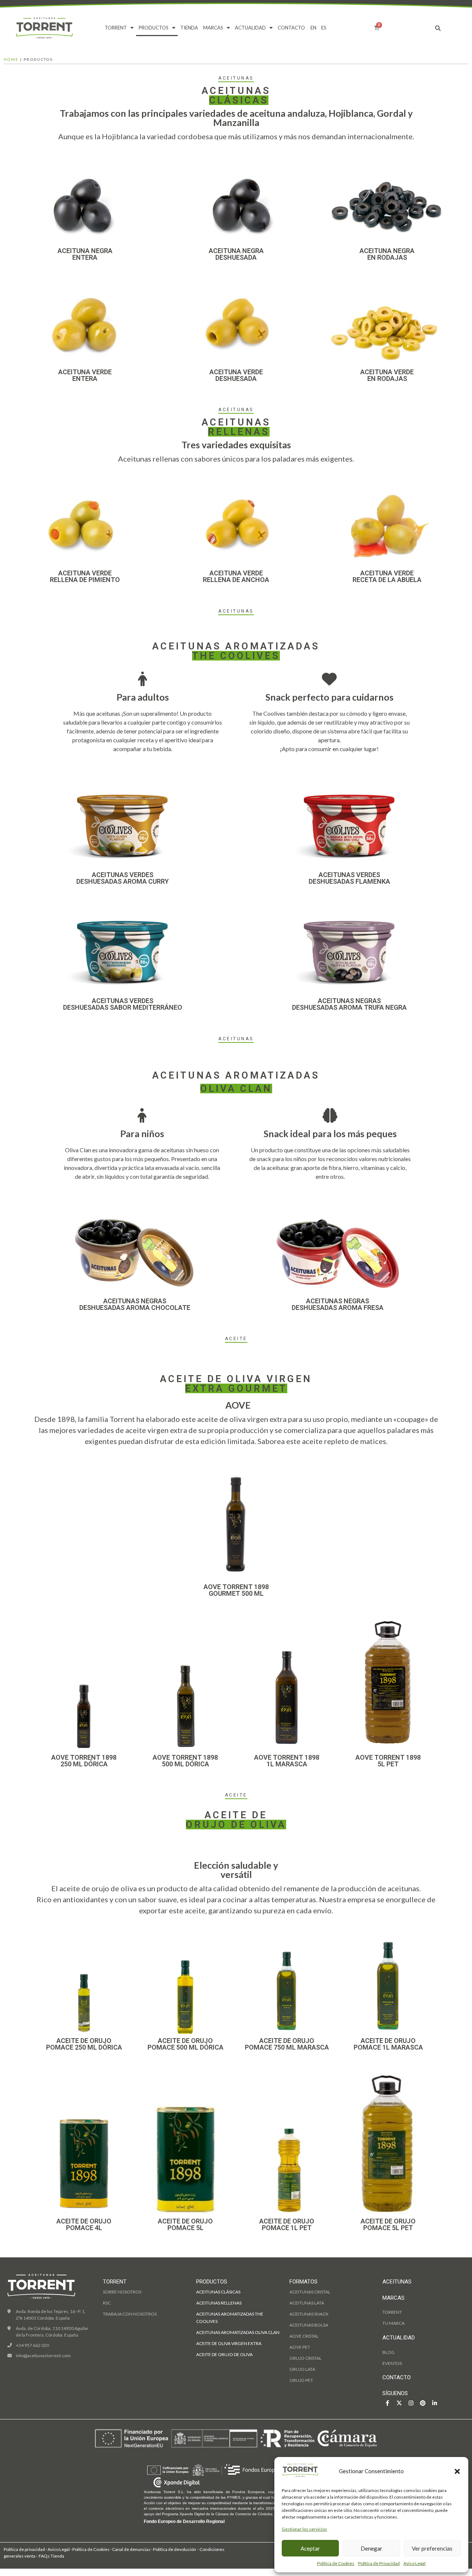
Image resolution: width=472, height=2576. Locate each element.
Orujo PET (301, 2380)
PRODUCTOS (154, 28)
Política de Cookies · (92, 2549)
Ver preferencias (432, 2548)
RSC (107, 2303)
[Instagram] (411, 2403)
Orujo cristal (306, 2358)
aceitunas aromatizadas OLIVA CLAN (238, 2332)
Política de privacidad (24, 2549)
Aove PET (300, 2347)
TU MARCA (393, 2323)
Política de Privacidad (379, 2563)
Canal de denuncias (132, 2549)
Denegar (372, 2548)
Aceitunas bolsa (309, 2325)
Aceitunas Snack (309, 2314)
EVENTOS (392, 2363)
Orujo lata (302, 2369)
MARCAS (213, 28)
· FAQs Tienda (50, 2556)
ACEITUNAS (397, 2282)
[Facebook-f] (387, 2403)
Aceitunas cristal (310, 2292)
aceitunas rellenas (219, 2303)
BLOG (388, 2352)
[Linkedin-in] (435, 2403)
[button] (457, 2471)
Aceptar (310, 2548)
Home (11, 59)
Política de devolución (174, 2549)
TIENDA (189, 28)
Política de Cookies (336, 2563)
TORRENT (116, 28)
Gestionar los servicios (304, 2529)
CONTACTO (291, 28)
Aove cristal (304, 2336)
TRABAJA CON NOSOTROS (130, 2314)
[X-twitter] (399, 2403)
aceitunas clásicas (218, 2292)
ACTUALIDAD (250, 28)
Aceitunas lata (307, 2303)
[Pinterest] (423, 2403)
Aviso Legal (414, 2563)
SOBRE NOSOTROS (122, 2292)
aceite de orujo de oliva (224, 2354)
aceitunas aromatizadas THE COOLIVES (230, 2318)
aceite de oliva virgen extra (229, 2343)
